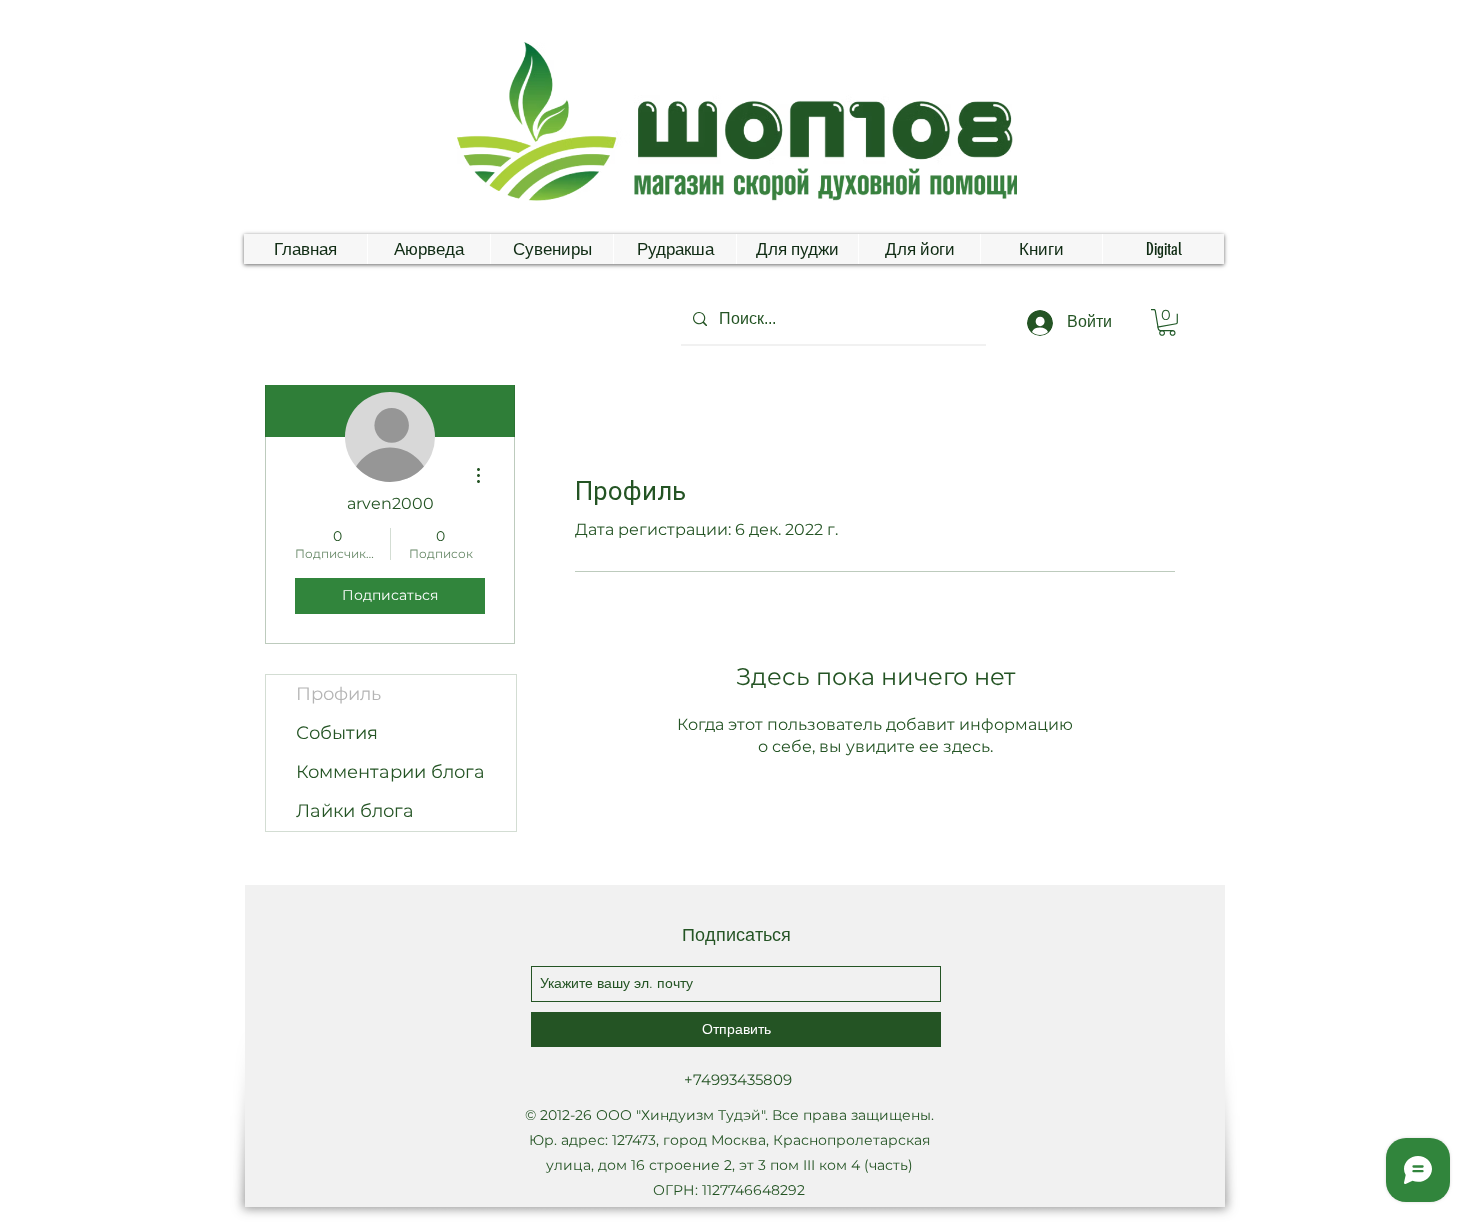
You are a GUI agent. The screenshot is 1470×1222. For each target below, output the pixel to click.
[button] (1167, 322)
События (337, 733)
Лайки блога (355, 811)
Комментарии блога (390, 772)
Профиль (338, 694)
